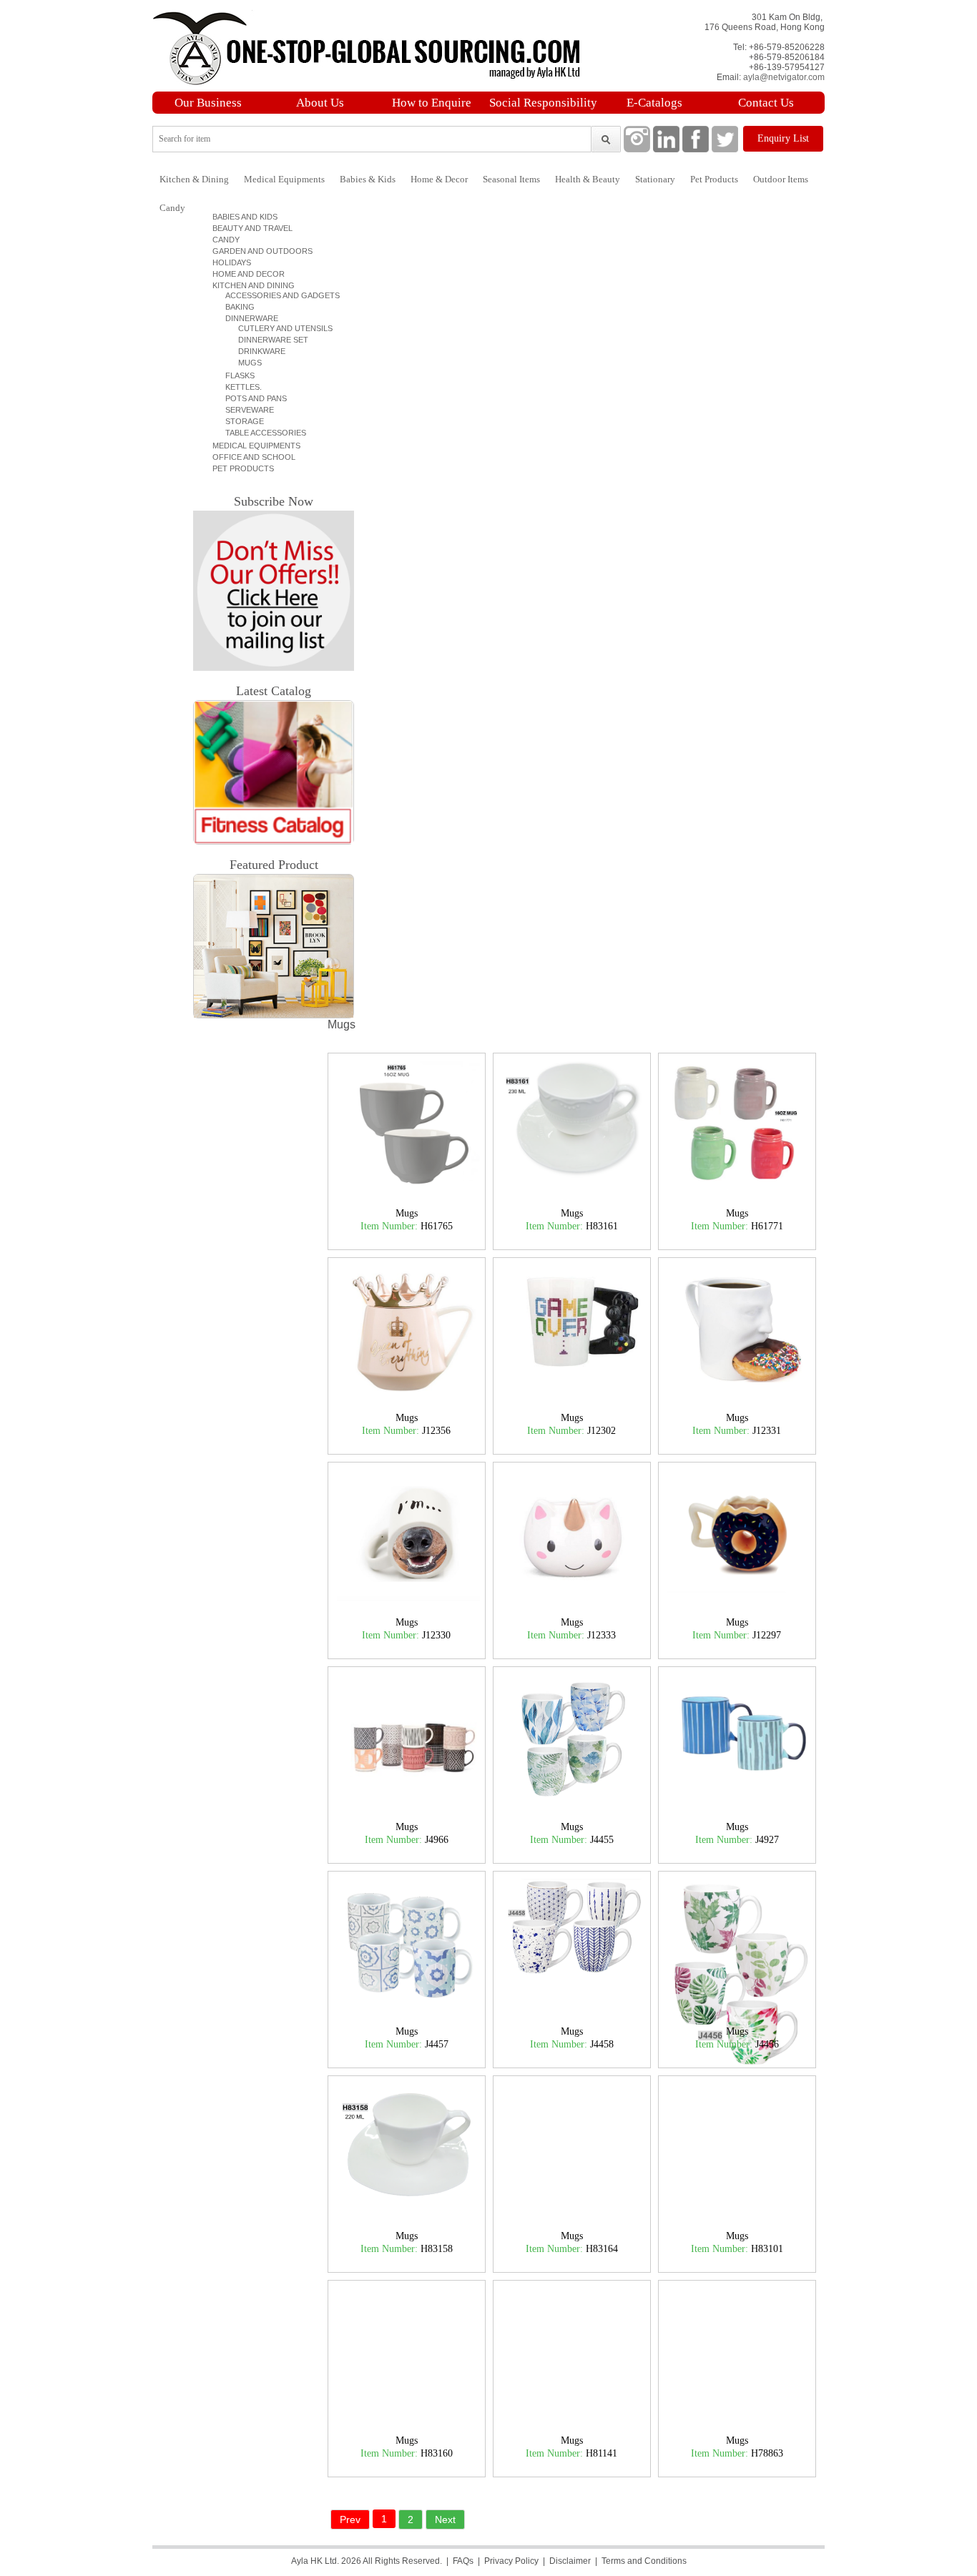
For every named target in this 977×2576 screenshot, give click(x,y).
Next (445, 2520)
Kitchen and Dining (251, 285)
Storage (240, 421)
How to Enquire (432, 103)
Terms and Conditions (644, 2561)
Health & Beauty (588, 179)
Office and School (252, 457)
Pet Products (714, 179)
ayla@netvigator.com (784, 77)
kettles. (239, 387)
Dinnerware (247, 318)
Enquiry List (783, 138)
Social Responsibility (543, 103)
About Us (320, 103)
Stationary (655, 179)
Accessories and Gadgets (278, 295)
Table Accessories (261, 433)
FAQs (463, 2561)
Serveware (245, 410)
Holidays (230, 262)
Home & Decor (439, 179)
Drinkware (255, 351)
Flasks (236, 375)
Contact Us (766, 103)
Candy (172, 208)
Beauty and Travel (250, 228)
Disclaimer (570, 2561)
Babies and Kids (243, 217)
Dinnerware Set (267, 340)
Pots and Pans (252, 398)
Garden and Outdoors (260, 251)
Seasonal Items (511, 179)
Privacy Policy (511, 2561)
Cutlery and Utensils (279, 328)
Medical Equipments (284, 179)
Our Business (208, 103)
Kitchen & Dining (194, 179)
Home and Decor (246, 274)
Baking (236, 307)
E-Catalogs (654, 103)
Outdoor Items (781, 179)
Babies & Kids (368, 179)
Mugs (244, 363)
